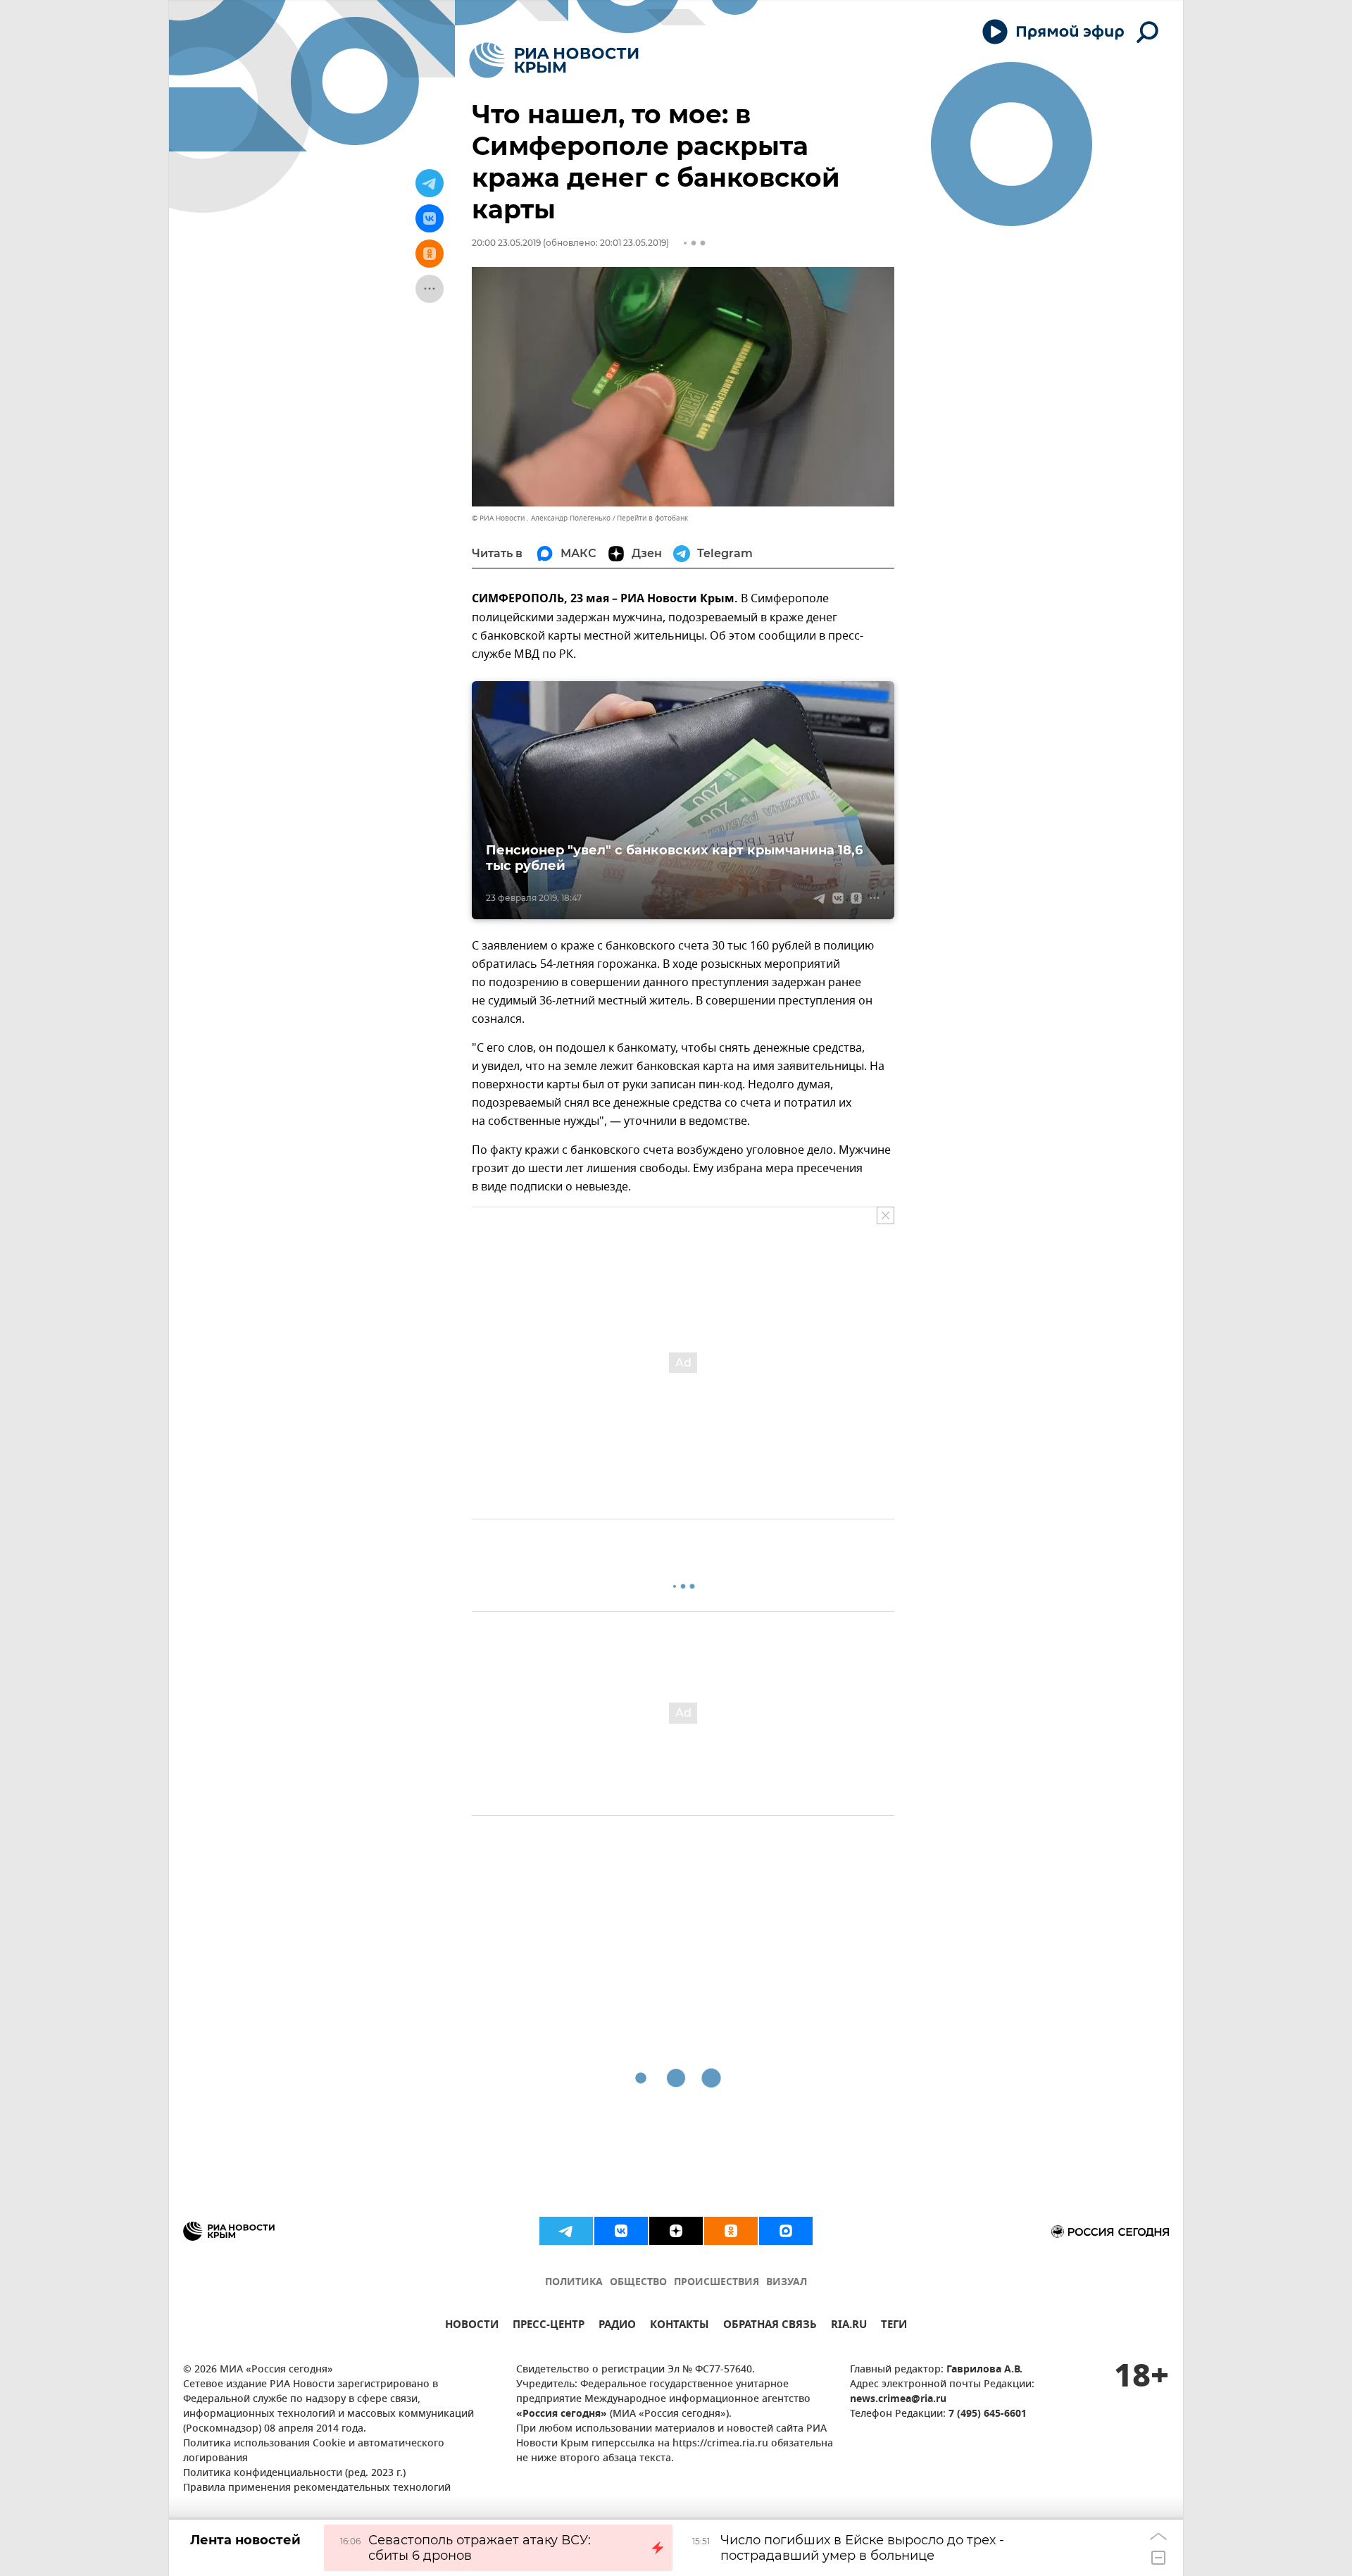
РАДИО (617, 2326)
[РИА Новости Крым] (554, 60)
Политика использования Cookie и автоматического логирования (314, 2451)
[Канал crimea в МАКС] (786, 2231)
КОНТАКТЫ (680, 2326)
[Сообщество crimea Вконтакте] (621, 2231)
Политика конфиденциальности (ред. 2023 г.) (294, 2474)
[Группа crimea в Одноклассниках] (731, 2231)
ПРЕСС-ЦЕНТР (549, 2326)
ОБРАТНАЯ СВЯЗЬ (770, 2326)
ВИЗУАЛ (787, 2283)
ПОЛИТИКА (574, 2283)
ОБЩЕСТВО (638, 2283)
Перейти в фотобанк (652, 518)
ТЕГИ (894, 2326)
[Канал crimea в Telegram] (566, 2231)
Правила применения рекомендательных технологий (317, 2488)
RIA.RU (849, 2326)
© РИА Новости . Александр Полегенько (541, 518)
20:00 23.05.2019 (506, 243)
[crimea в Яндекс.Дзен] (676, 2231)
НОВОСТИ (472, 2326)
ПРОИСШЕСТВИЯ (716, 2283)
